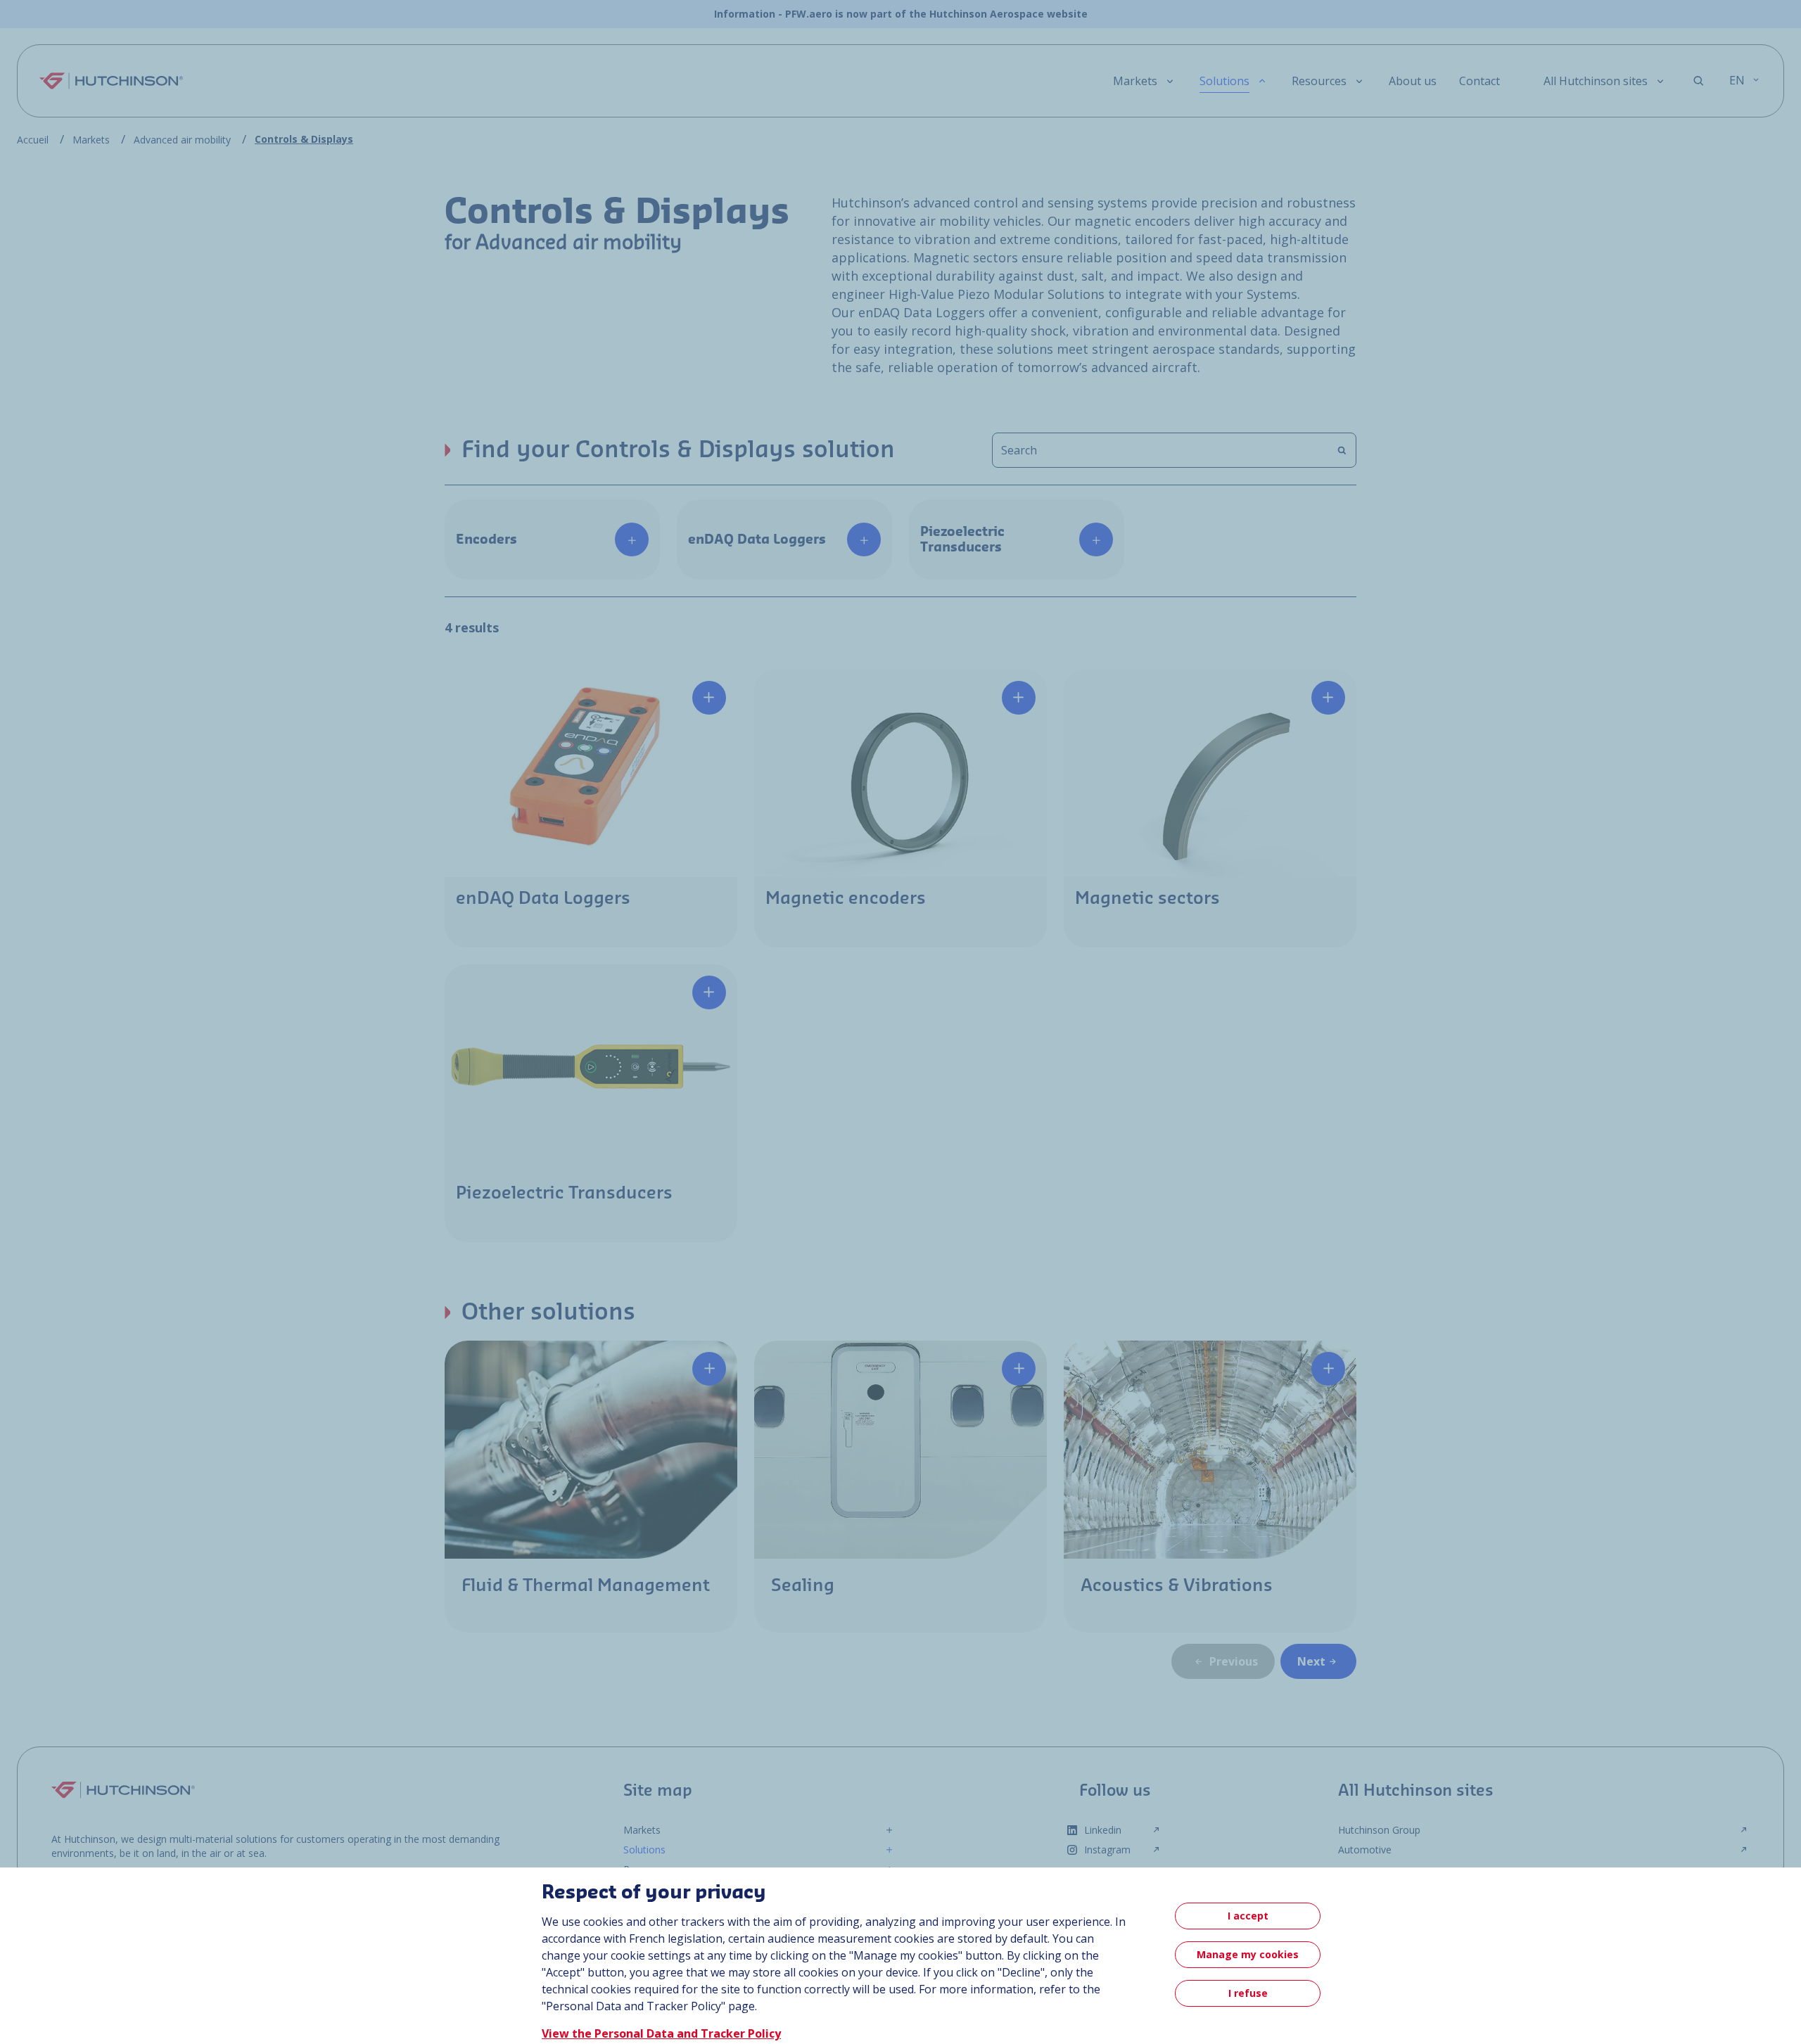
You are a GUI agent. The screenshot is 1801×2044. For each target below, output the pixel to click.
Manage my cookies (1248, 1954)
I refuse (1248, 1993)
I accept (1248, 1916)
